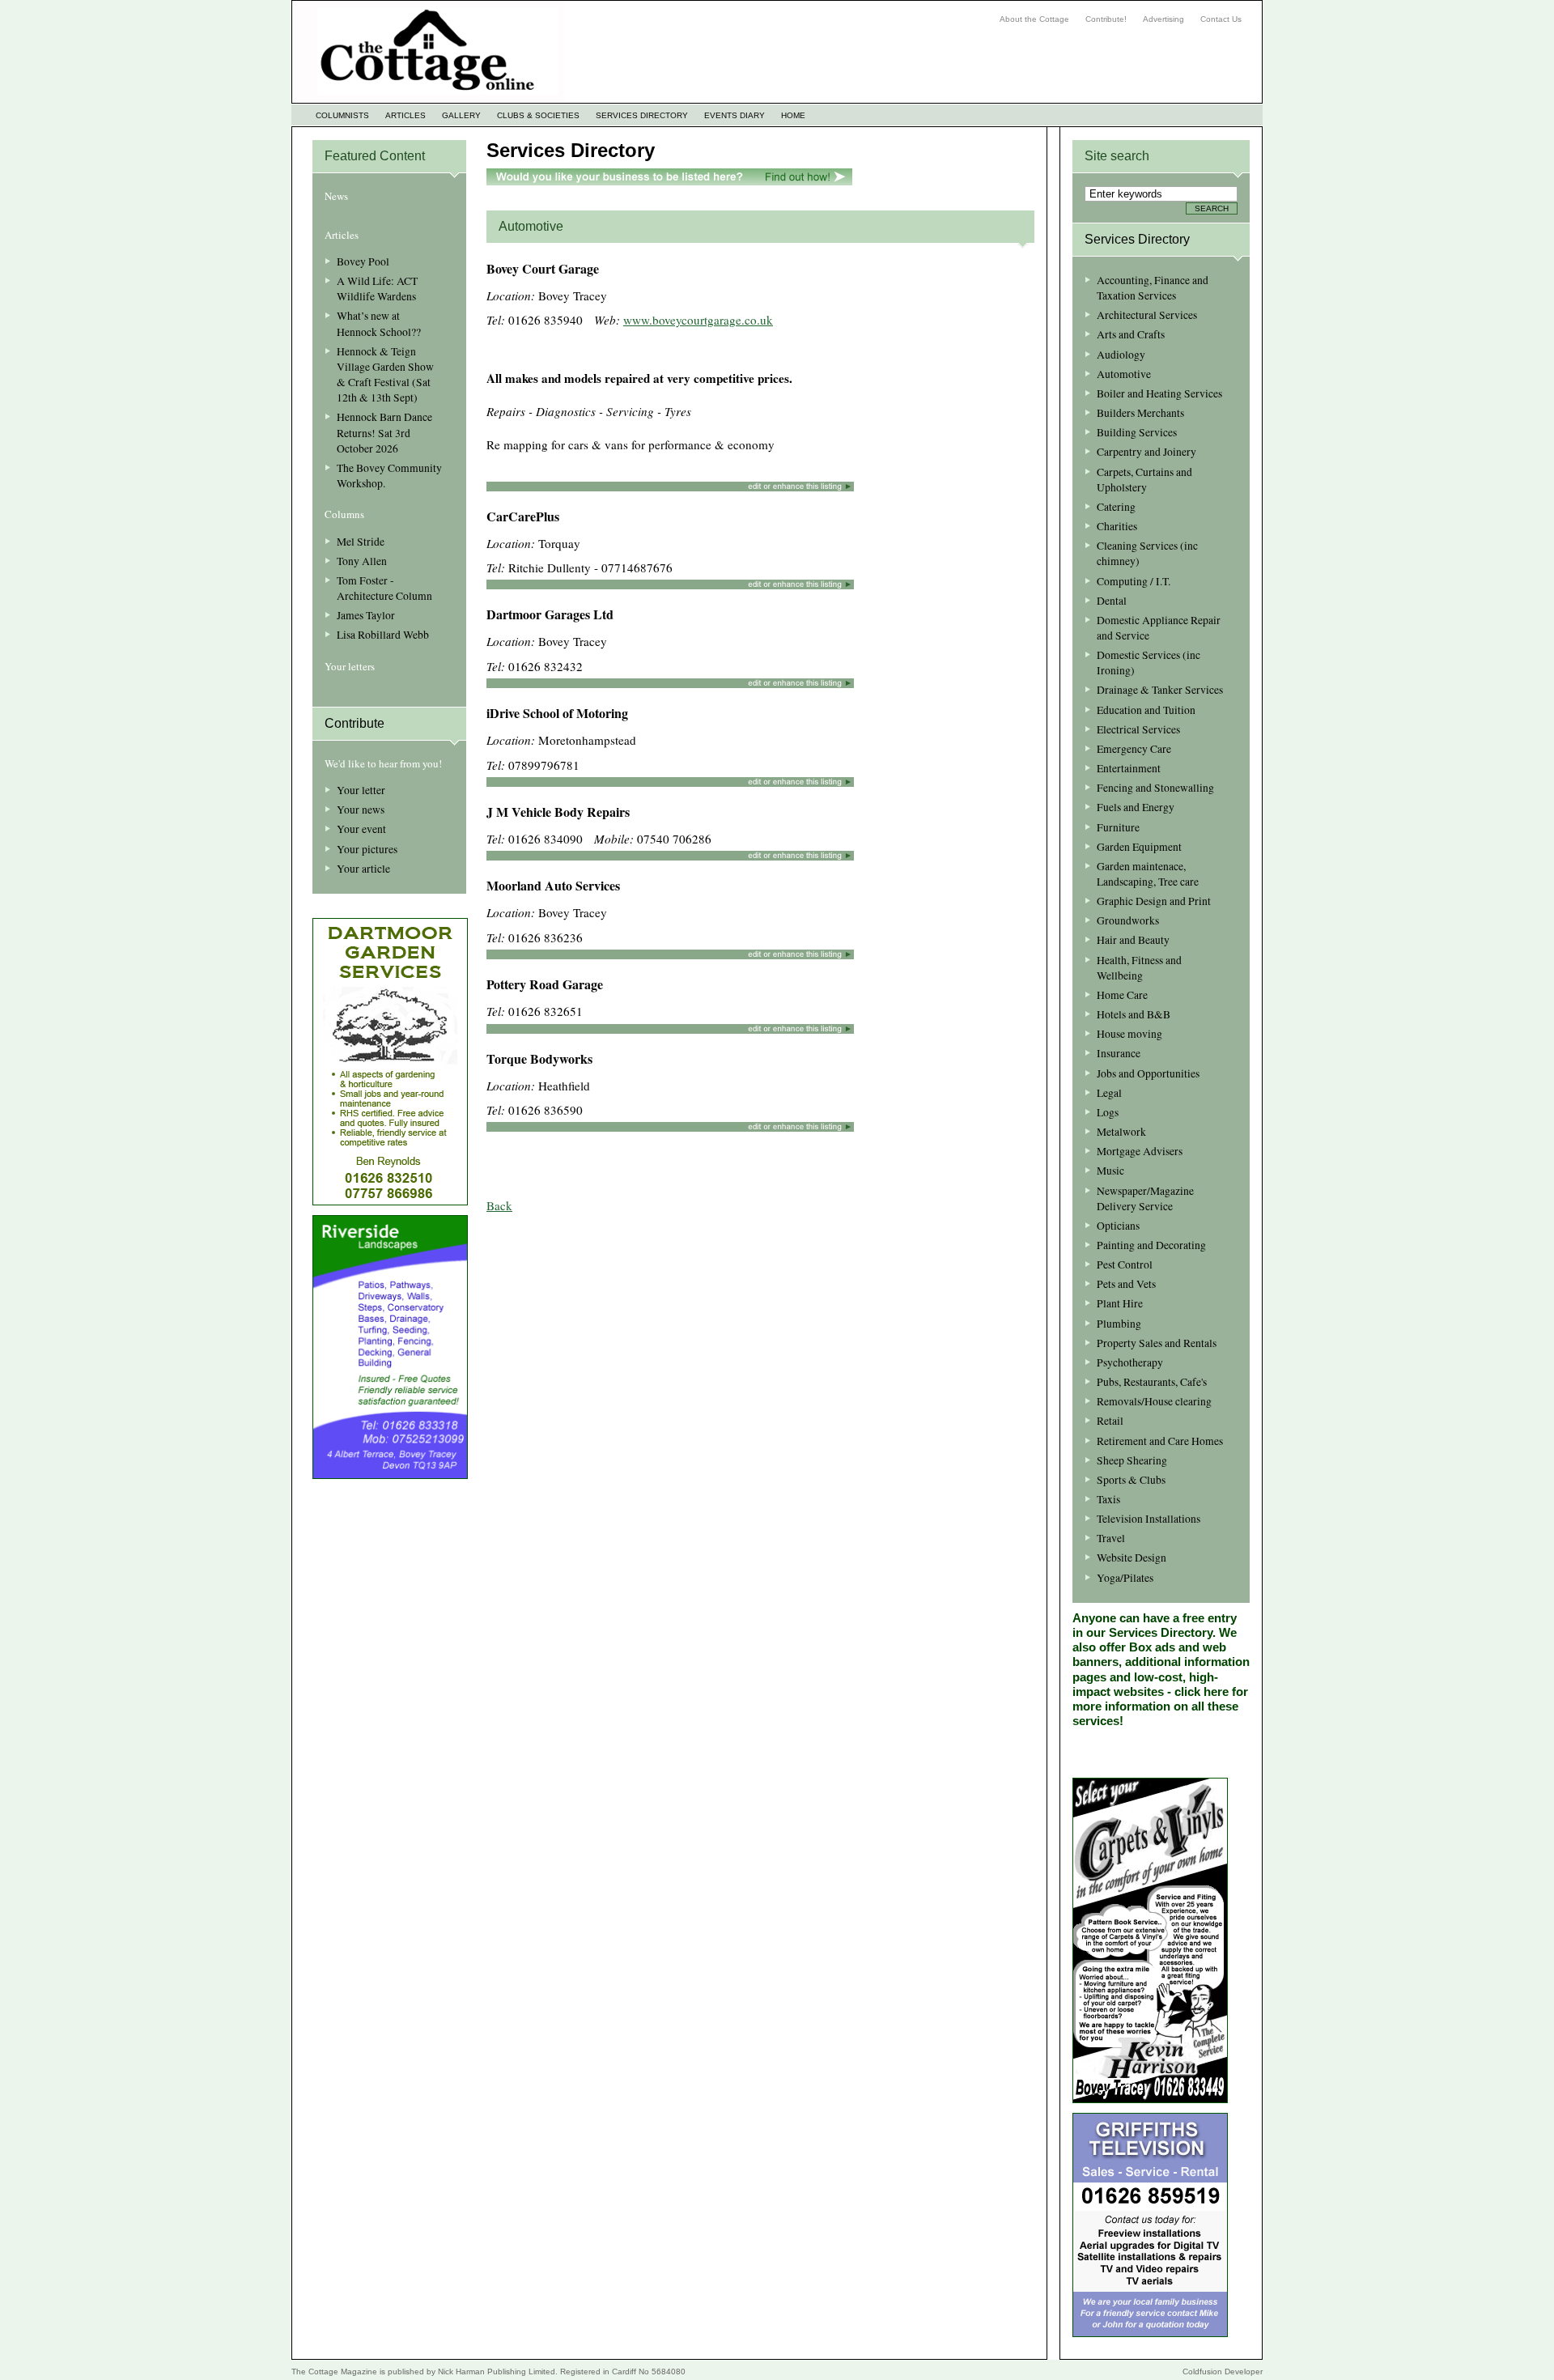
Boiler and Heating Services (1159, 393)
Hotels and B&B (1134, 1014)
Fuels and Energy (1136, 807)
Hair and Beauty (1133, 940)
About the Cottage (1034, 19)
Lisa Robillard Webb (383, 635)
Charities (1117, 526)
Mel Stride (361, 542)
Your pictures (367, 849)
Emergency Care (1134, 749)
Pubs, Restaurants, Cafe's (1152, 1382)
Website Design (1132, 1558)
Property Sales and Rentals (1157, 1343)
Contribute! (1106, 19)
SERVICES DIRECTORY (642, 115)
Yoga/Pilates (1125, 1578)
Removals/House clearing (1154, 1401)
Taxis (1108, 1499)
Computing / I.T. (1134, 581)
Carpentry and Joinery (1146, 452)
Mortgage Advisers (1140, 1151)
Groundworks (1128, 920)
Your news (361, 810)
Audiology (1121, 355)
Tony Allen (362, 561)
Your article (363, 869)
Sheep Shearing (1132, 1460)
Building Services (1137, 432)
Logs (1108, 1112)
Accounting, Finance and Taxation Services (1153, 288)
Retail (1110, 1421)
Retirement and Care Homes (1160, 1441)
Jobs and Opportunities (1148, 1073)
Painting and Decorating (1151, 1245)
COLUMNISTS (342, 115)
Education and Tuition (1146, 710)
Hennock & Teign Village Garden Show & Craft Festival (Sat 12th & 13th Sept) (385, 374)
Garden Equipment (1139, 847)
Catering (1116, 507)
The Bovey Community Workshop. (389, 476)
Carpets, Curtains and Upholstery (1144, 480)
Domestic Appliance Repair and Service (1159, 628)
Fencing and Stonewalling (1155, 788)
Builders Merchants (1140, 413)
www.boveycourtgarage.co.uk (698, 320)
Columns (344, 514)
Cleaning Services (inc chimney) (1147, 553)
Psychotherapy (1130, 1362)
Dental (1112, 601)
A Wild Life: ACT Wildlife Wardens (377, 289)
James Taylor (366, 615)
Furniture (1118, 827)
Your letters (350, 666)
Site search (1117, 156)
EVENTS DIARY (735, 115)
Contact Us (1221, 19)
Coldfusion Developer (1223, 2371)
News (336, 196)
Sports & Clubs (1131, 1480)
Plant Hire (1120, 1303)
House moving (1129, 1034)
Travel (1111, 1538)
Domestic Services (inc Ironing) (1149, 663)
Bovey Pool (363, 261)
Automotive (1124, 374)
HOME (793, 115)
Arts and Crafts (1131, 334)
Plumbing (1119, 1324)
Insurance (1119, 1053)
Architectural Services (1147, 315)
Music (1110, 1171)
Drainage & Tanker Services (1160, 690)
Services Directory (571, 150)
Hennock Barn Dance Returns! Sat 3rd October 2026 (384, 432)
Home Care (1122, 995)
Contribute (355, 723)
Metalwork (1121, 1132)
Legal (1109, 1093)
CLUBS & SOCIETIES (538, 115)
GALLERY (461, 115)
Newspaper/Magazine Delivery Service (1145, 1198)
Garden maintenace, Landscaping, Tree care (1148, 874)
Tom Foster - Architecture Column (384, 588)
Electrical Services (1138, 729)
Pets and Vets (1126, 1284)
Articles (342, 235)
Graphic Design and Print (1154, 901)
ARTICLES (405, 115)
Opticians (1118, 1226)
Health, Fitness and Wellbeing (1139, 968)
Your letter (361, 790)
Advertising (1163, 19)
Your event (361, 829)
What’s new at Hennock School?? (379, 323)
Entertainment (1129, 768)
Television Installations (1149, 1519)
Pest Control (1125, 1264)
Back (499, 1205)
